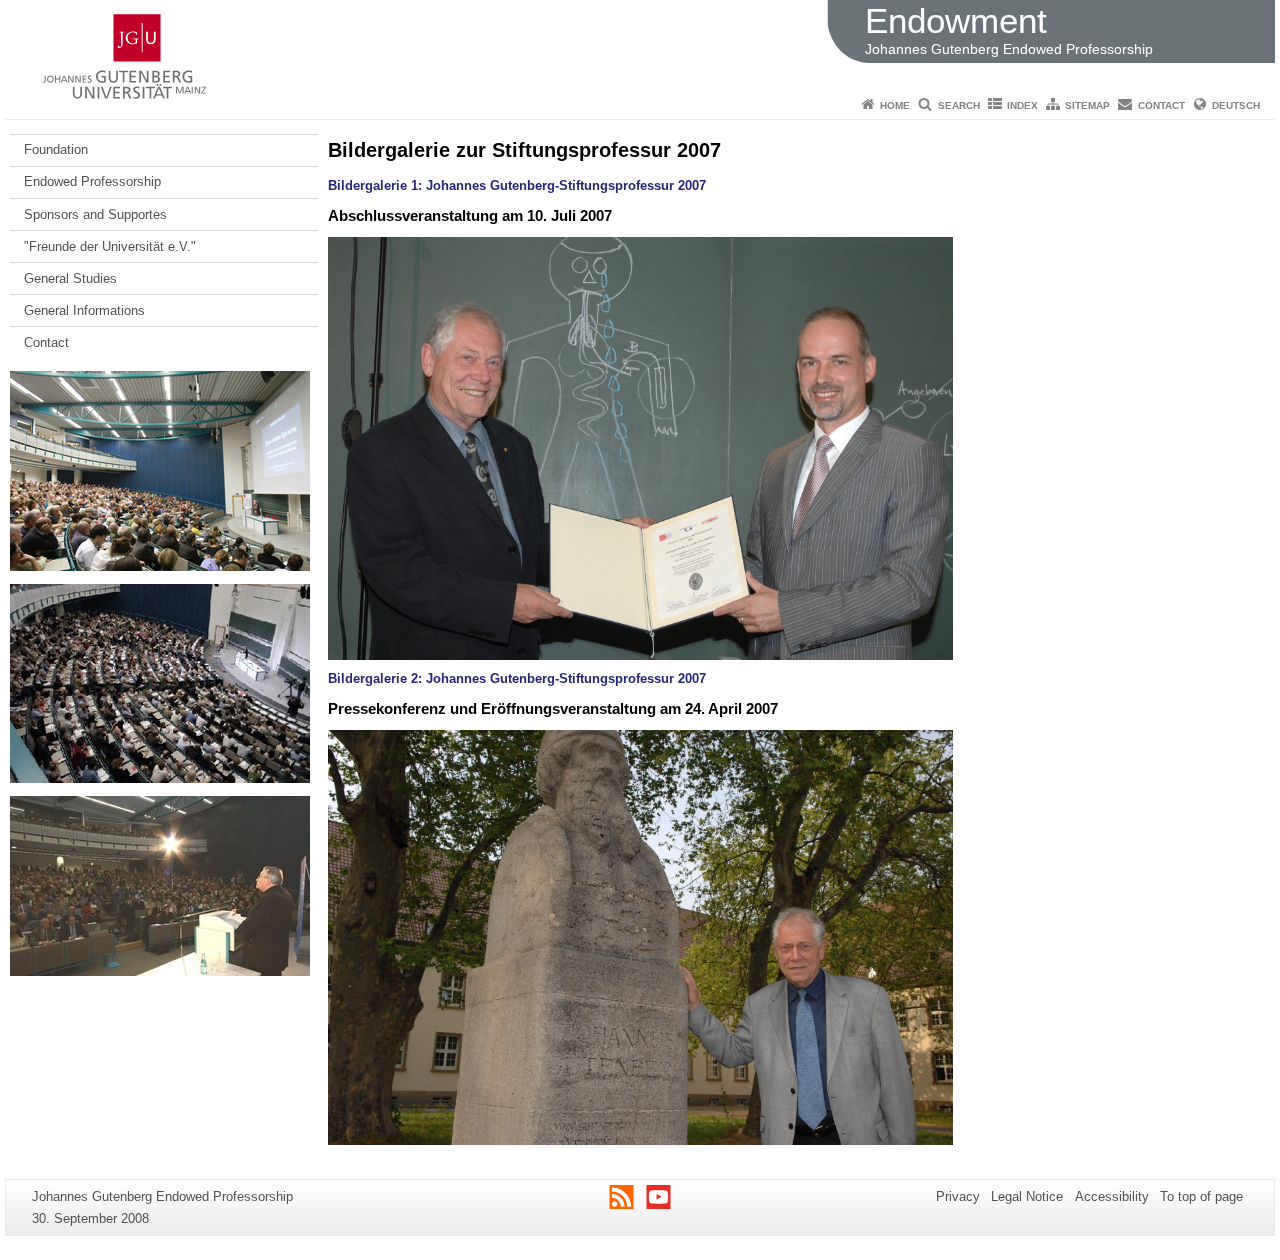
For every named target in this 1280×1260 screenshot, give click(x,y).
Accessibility (1112, 1196)
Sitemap (1087, 105)
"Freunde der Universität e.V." (110, 246)
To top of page (1201, 1196)
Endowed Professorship (92, 181)
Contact (1161, 105)
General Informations (84, 310)
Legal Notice (1027, 1196)
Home (895, 105)
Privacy (958, 1196)
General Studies (70, 278)
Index (1022, 105)
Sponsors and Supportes (95, 214)
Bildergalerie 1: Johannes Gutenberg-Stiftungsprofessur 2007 (517, 185)
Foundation (56, 149)
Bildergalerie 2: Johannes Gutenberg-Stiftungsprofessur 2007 (517, 678)
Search (959, 105)
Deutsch (1236, 105)
